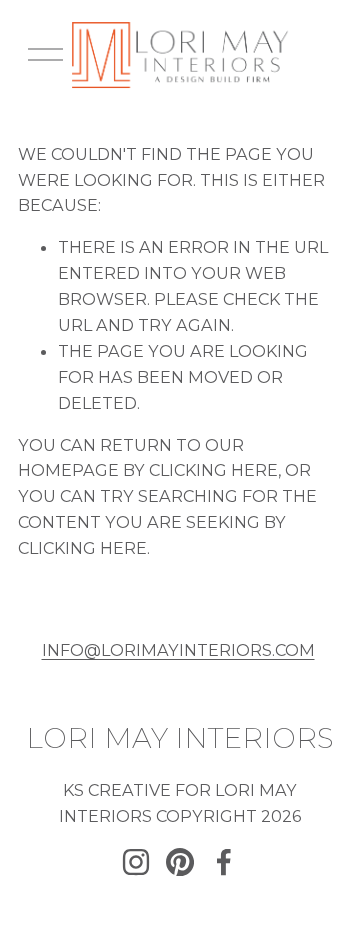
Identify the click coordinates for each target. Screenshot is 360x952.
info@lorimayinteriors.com (178, 650)
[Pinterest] (180, 862)
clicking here (213, 470)
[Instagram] (136, 862)
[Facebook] (224, 862)
